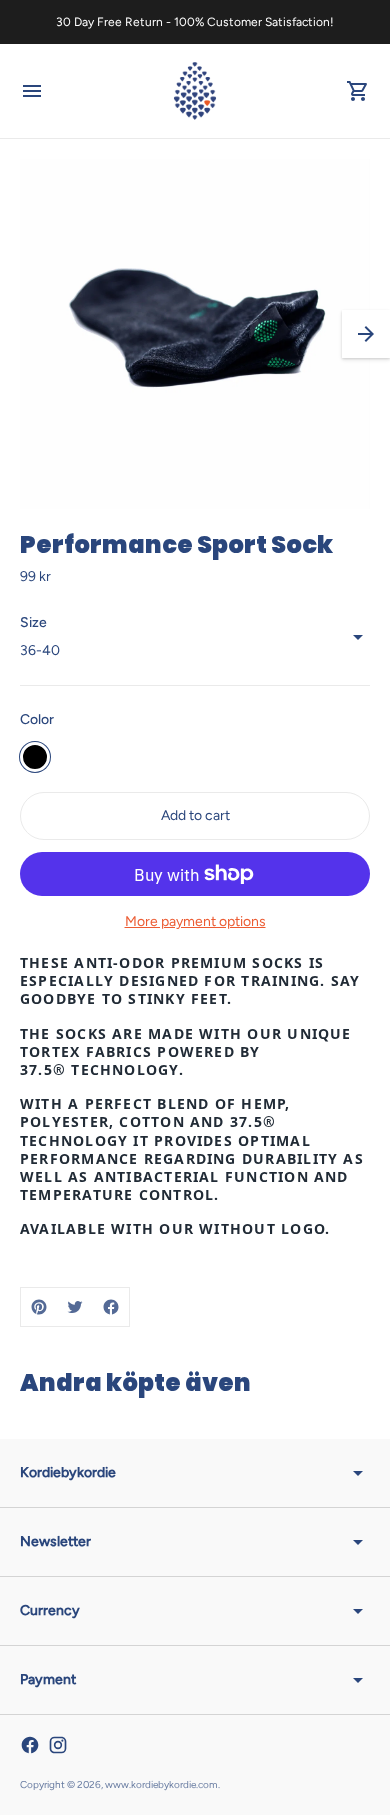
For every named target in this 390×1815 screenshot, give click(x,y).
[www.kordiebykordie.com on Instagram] (58, 1745)
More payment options (195, 921)
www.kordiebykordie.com (161, 1784)
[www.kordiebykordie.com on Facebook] (30, 1745)
